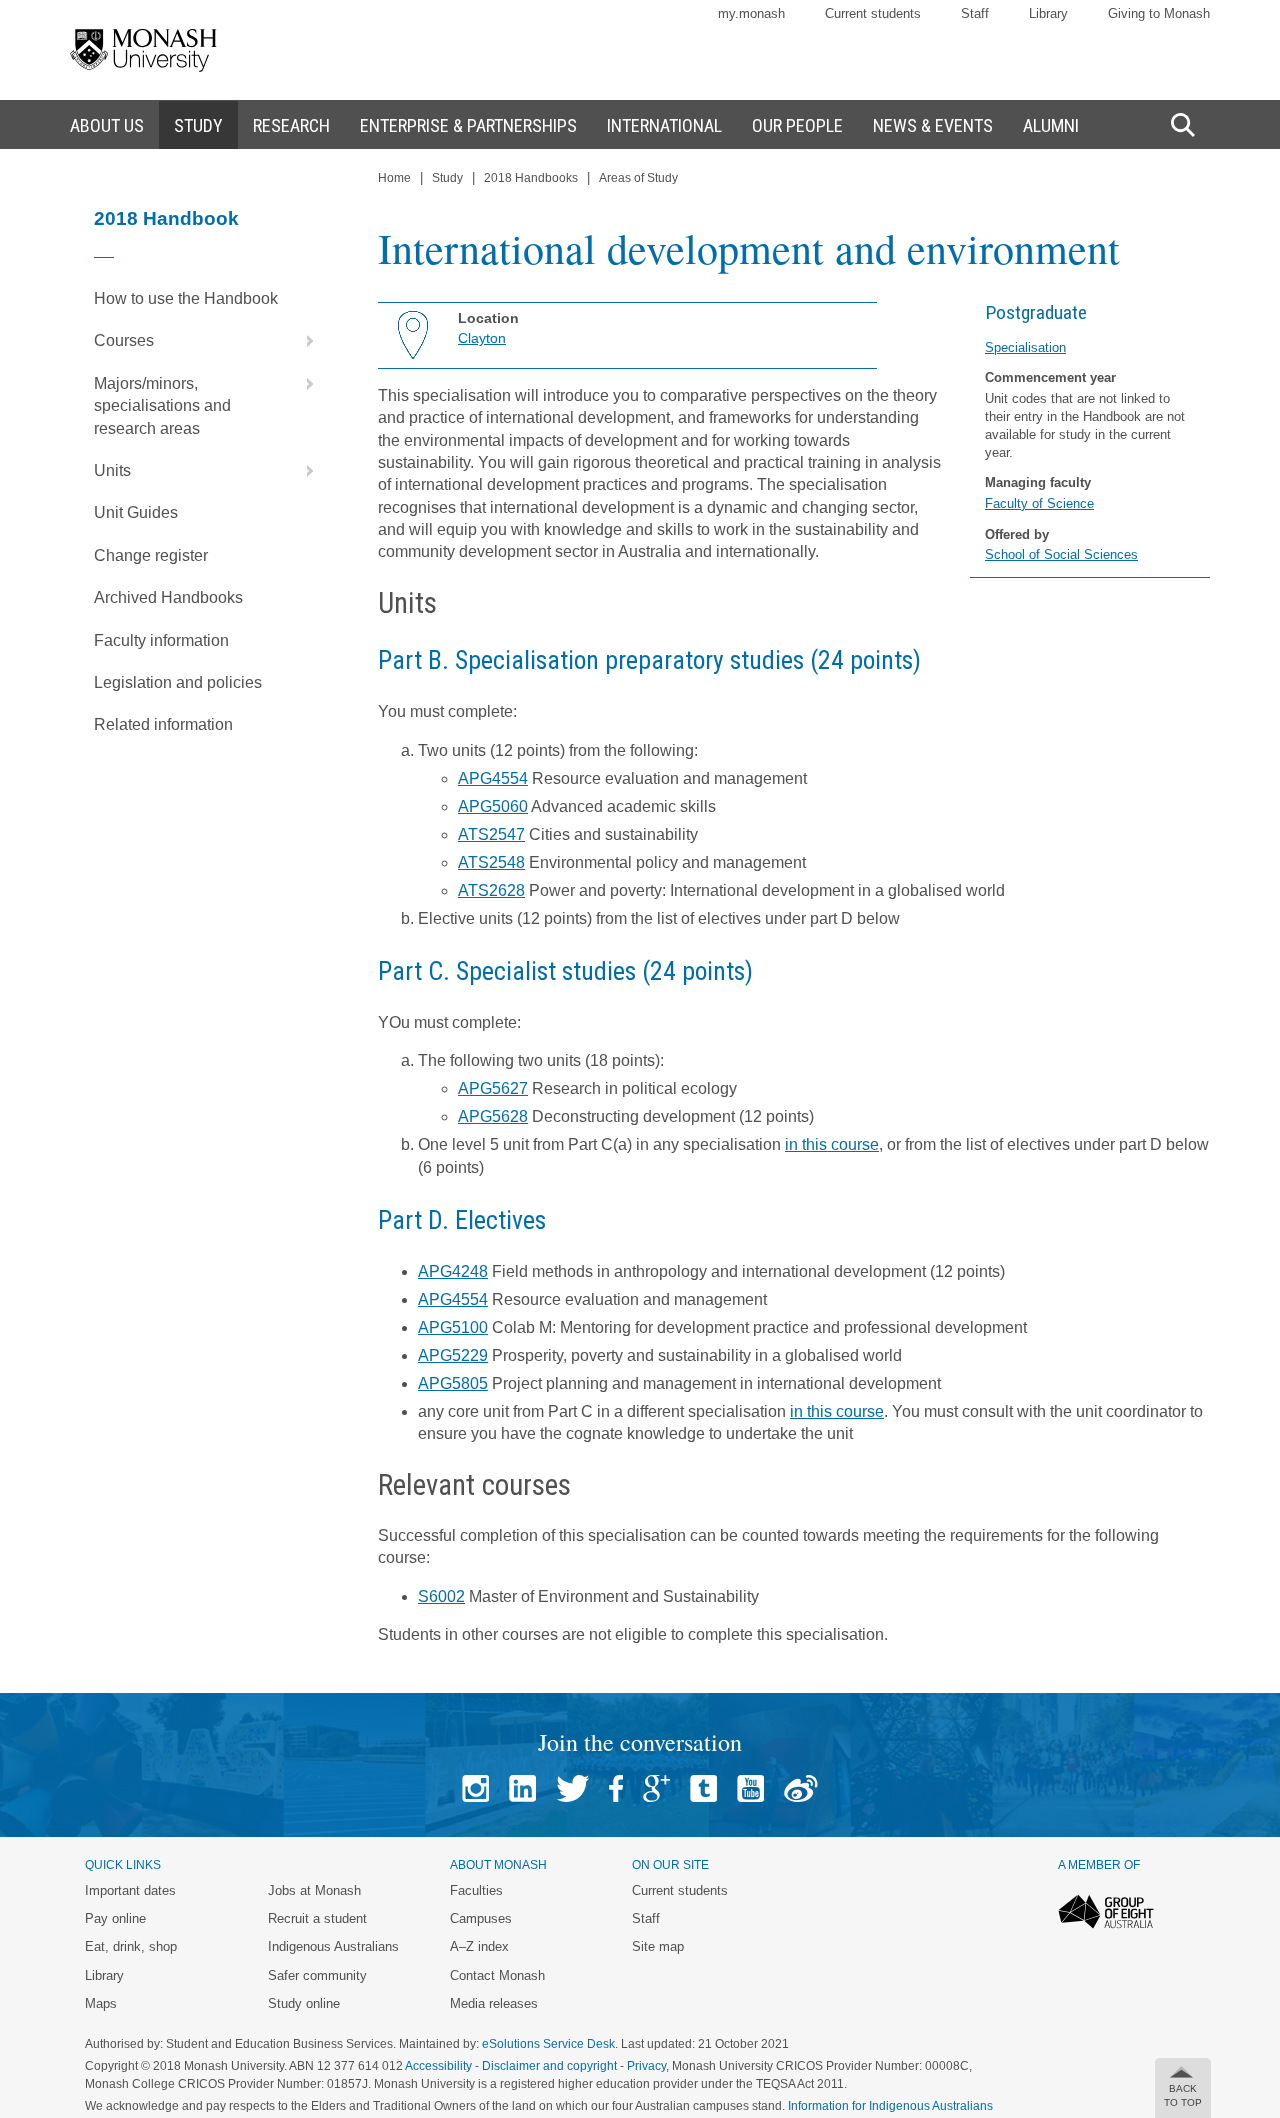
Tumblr (703, 1788)
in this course (832, 1144)
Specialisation (1025, 347)
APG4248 (453, 1271)
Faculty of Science (1039, 503)
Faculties (476, 1890)
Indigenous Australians (333, 1946)
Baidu (801, 1788)
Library (1048, 13)
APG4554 (493, 778)
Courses (124, 340)
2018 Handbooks (531, 178)
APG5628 (493, 1116)
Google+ (656, 1788)
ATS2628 (491, 890)
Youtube (750, 1788)
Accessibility (438, 2066)
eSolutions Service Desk (548, 2044)
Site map (658, 1946)
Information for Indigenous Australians (890, 2106)
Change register (151, 555)
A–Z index (479, 1946)
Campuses (481, 1918)
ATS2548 (491, 862)
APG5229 (453, 1355)
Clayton (482, 338)
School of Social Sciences (1061, 554)
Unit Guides (136, 512)
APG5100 (453, 1327)
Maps (101, 2003)
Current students (873, 13)
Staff (975, 13)
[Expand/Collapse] (302, 341)
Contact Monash (497, 1975)
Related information (163, 724)
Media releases (494, 2003)
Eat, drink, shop (131, 1946)
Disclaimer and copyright (549, 2066)
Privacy (646, 2066)
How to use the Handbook (186, 298)
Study (447, 178)
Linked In (522, 1788)
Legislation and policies (178, 682)
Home (394, 178)
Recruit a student (317, 1918)
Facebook (616, 1788)
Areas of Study (638, 178)
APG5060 (493, 806)
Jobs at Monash (314, 1890)
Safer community (317, 1975)
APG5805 (453, 1383)
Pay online (115, 1918)
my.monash (751, 13)
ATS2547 (491, 834)
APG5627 (493, 1088)
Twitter (572, 1788)
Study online (304, 2003)
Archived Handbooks (168, 597)
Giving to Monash (1159, 13)
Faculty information (161, 640)
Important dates (130, 1890)
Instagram (475, 1788)
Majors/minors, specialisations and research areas (162, 406)
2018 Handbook (166, 218)
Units (112, 470)
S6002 (441, 1596)
